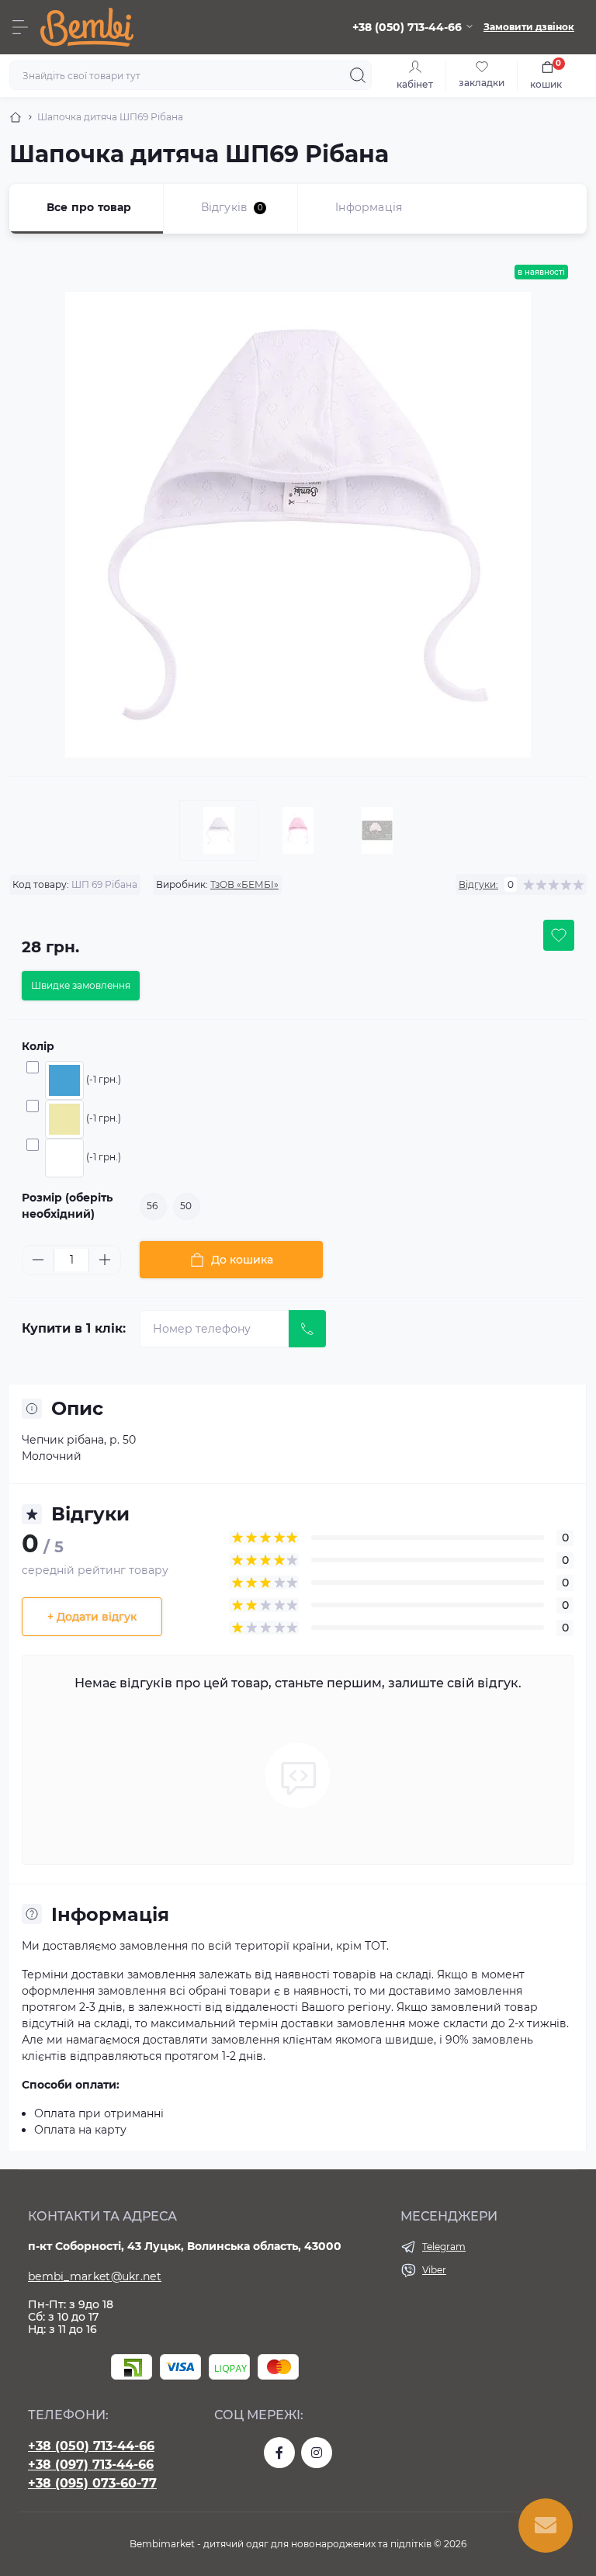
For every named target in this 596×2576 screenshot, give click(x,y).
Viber (434, 2270)
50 (186, 1206)
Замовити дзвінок (529, 27)
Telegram (444, 2247)
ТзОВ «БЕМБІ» (244, 884)
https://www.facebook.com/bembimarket (279, 2453)
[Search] (358, 75)
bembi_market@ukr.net (95, 2276)
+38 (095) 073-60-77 (92, 2483)
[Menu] (20, 27)
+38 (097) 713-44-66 (91, 2465)
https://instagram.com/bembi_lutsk (317, 2453)
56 (152, 1206)
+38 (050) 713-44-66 (91, 2446)
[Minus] (38, 1260)
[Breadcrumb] (16, 117)
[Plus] (105, 1260)
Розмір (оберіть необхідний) (67, 1206)
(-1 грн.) (104, 1079)
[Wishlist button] (559, 935)
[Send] (307, 1329)
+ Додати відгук (92, 1617)
